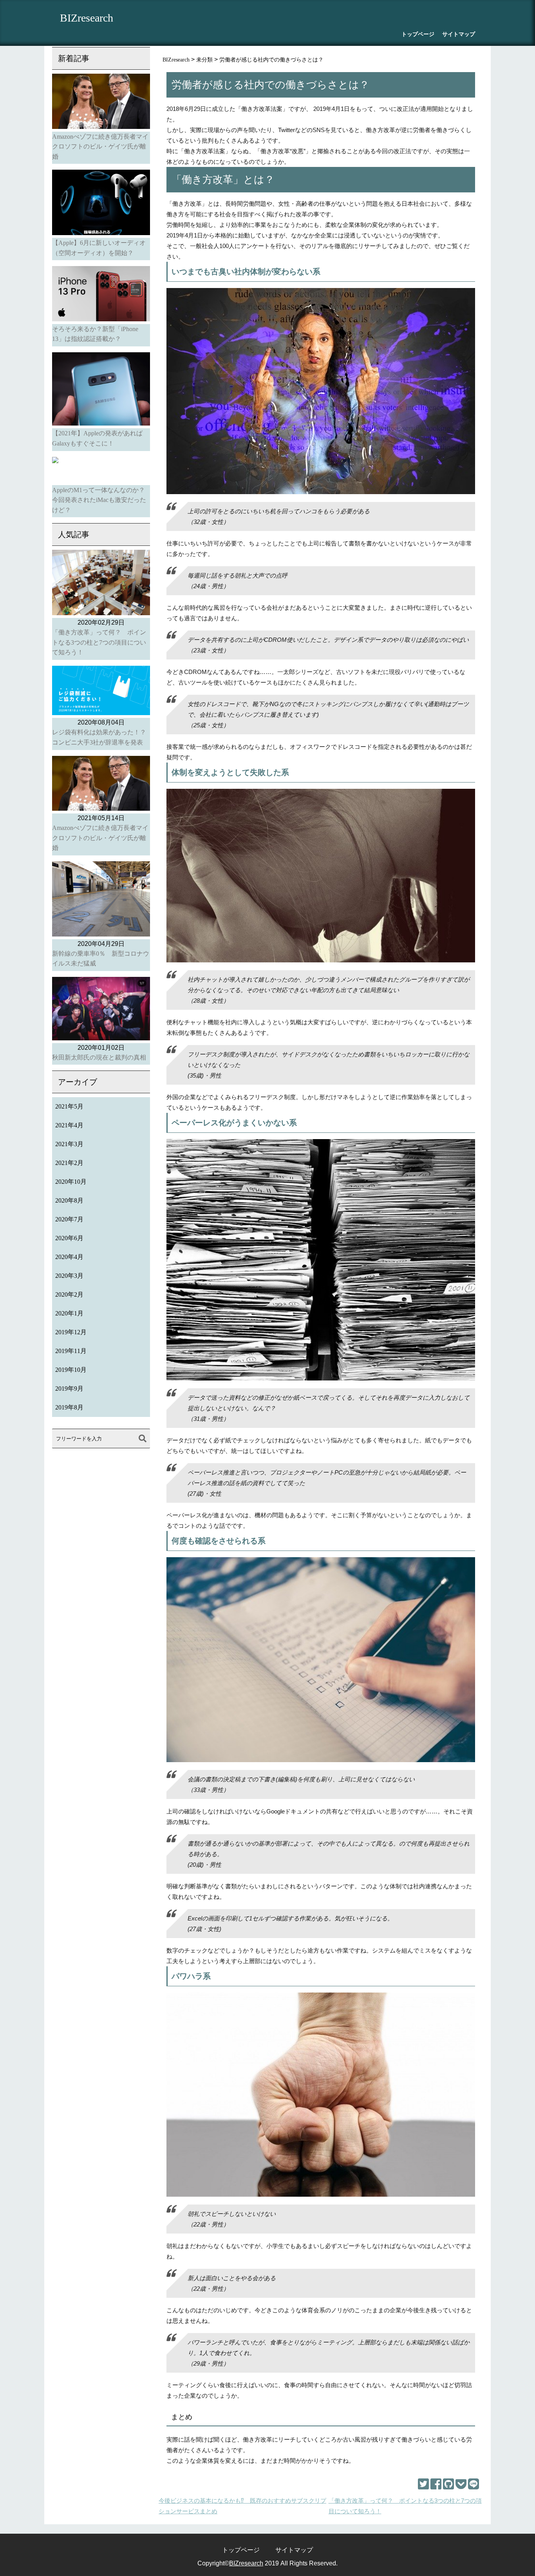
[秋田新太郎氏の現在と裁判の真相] (101, 1010)
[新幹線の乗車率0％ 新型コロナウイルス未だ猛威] (101, 900)
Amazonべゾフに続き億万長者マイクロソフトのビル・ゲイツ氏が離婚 (100, 147)
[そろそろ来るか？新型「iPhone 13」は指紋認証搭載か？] (101, 295)
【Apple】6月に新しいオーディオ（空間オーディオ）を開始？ (99, 248)
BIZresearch (87, 18)
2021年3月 (69, 1144)
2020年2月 (69, 1294)
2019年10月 (71, 1370)
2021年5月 (69, 1106)
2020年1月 (69, 1313)
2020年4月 (69, 1257)
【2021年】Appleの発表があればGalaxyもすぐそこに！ (97, 438)
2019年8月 (69, 1407)
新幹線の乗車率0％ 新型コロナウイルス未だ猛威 (101, 959)
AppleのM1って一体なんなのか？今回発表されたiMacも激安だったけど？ (99, 500)
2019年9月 (69, 1389)
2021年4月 (69, 1125)
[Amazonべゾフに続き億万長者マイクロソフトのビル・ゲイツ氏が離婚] (101, 103)
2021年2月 (69, 1163)
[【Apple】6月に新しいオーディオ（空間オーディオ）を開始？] (101, 204)
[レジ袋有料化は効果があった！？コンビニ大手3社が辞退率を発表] (101, 692)
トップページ (418, 34)
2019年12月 (71, 1332)
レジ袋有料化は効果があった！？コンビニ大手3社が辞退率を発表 (99, 737)
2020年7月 (69, 1219)
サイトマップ (459, 34)
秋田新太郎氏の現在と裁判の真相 (99, 1057)
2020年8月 (69, 1200)
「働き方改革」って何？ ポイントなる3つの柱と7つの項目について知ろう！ (405, 2506)
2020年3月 (69, 1276)
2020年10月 (71, 1182)
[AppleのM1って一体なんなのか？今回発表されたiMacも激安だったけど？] (101, 471)
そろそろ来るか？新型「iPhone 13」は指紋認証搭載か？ (95, 334)
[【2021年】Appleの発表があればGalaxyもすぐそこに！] (101, 390)
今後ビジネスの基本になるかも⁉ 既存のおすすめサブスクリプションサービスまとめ (242, 2506)
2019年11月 (71, 1351)
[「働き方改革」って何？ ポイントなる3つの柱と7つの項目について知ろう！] (101, 584)
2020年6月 (69, 1238)
